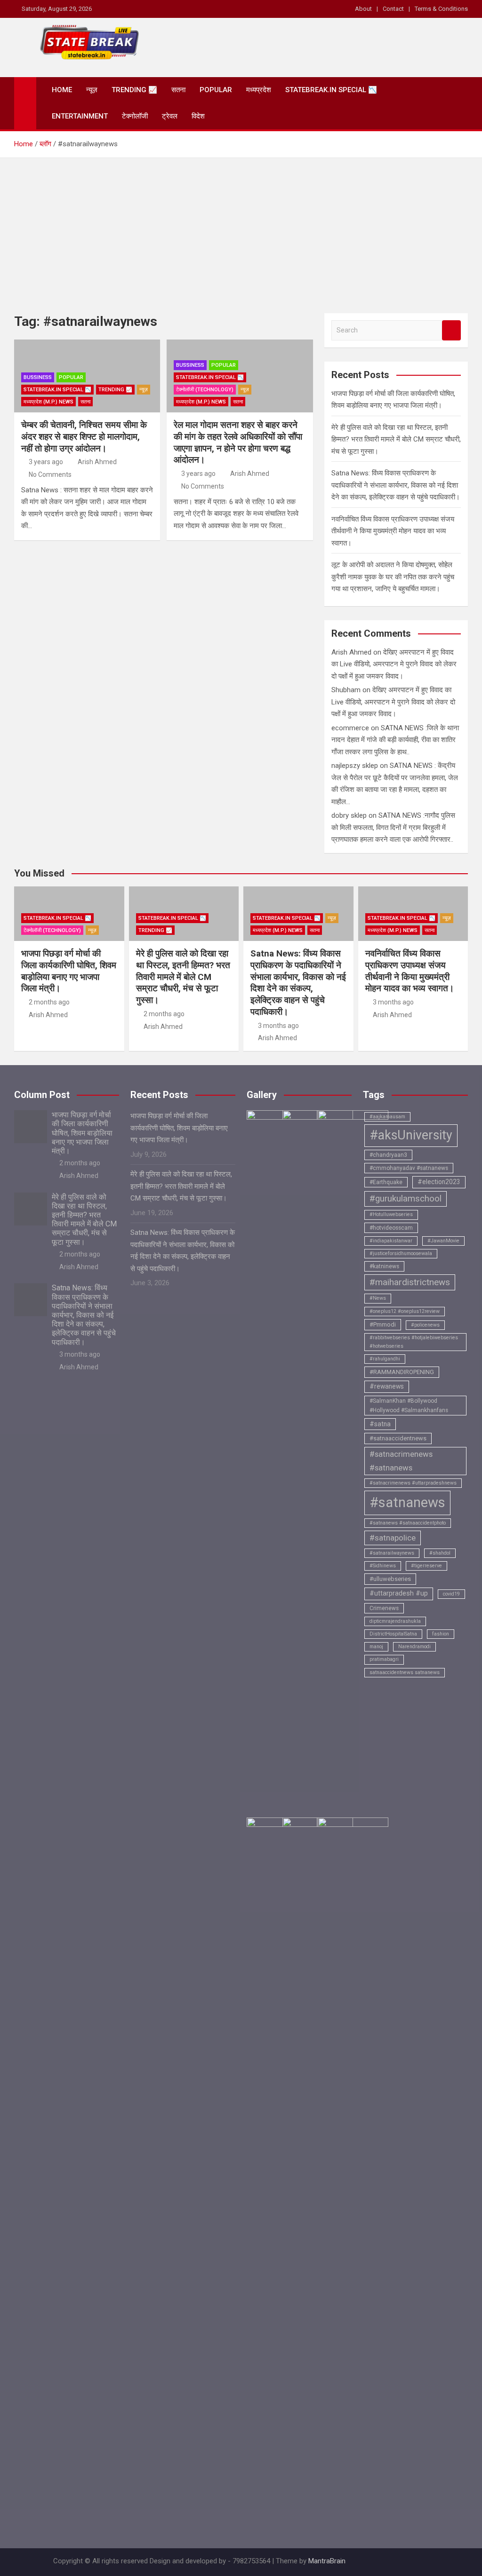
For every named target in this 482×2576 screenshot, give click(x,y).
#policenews (425, 1325)
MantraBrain (327, 2561)
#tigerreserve (426, 1566)
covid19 (451, 1594)
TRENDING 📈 (134, 90)
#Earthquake (386, 1182)
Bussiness (38, 377)
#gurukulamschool (406, 1199)
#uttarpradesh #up (399, 1593)
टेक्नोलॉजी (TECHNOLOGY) (205, 390)
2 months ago (49, 1002)
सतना (178, 90)
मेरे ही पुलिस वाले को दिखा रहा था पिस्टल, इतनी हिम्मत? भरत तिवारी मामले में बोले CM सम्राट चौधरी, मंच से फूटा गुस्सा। (396, 439)
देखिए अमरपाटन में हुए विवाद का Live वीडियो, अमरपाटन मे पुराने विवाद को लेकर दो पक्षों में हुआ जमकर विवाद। (394, 664)
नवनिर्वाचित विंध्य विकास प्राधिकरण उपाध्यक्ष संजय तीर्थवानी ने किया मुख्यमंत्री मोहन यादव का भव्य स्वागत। (393, 531)
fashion (441, 1634)
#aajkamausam (387, 1117)
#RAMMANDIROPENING (402, 1372)
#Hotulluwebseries (391, 1214)
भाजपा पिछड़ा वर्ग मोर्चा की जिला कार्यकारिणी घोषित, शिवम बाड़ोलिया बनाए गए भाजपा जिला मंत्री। (69, 971)
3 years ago (46, 462)
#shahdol (440, 1553)
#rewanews (387, 1386)
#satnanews (407, 1502)
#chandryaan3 (388, 1155)
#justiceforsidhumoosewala (401, 1253)
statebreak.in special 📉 (331, 90)
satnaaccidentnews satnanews (405, 1672)
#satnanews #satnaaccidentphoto (408, 1523)
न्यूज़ (92, 90)
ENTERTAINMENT (80, 116)
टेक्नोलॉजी (135, 116)
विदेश (198, 116)
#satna (380, 1424)
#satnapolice (393, 1538)
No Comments (50, 474)
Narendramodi (414, 1647)
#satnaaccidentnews (398, 1438)
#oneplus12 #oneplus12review (405, 1311)
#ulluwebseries (390, 1579)
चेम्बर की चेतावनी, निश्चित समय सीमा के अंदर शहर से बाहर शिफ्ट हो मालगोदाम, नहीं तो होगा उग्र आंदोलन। (84, 436)
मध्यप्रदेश (259, 90)
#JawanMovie (443, 1241)
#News (378, 1298)
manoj (376, 1647)
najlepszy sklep (355, 766)
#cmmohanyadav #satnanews (409, 1168)
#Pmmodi (383, 1324)
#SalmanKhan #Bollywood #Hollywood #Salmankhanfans (409, 1406)
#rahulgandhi (385, 1359)
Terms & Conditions (441, 9)
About (363, 9)
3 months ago (278, 1026)
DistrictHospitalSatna (393, 1634)
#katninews (384, 1266)
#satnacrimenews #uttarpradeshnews (413, 1483)
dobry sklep (349, 815)
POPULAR (216, 90)
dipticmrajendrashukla (395, 1621)
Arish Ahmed (97, 462)
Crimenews (384, 1608)
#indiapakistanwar (391, 1241)
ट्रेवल (170, 116)
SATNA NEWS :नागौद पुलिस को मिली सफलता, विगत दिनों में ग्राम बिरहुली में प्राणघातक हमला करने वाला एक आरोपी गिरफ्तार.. (393, 827)
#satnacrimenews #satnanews (401, 1461)
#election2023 (439, 1182)
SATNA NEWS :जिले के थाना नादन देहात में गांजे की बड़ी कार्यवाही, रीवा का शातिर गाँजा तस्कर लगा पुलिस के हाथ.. (395, 740)
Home (62, 90)
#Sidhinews (383, 1566)
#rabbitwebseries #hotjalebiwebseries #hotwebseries (414, 1342)
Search (451, 330)
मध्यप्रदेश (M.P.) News (48, 402)
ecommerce (350, 728)
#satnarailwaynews (392, 1553)
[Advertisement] (241, 229)
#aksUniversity (411, 1135)
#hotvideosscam (391, 1228)
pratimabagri (384, 1659)
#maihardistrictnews (410, 1282)
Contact (393, 9)
